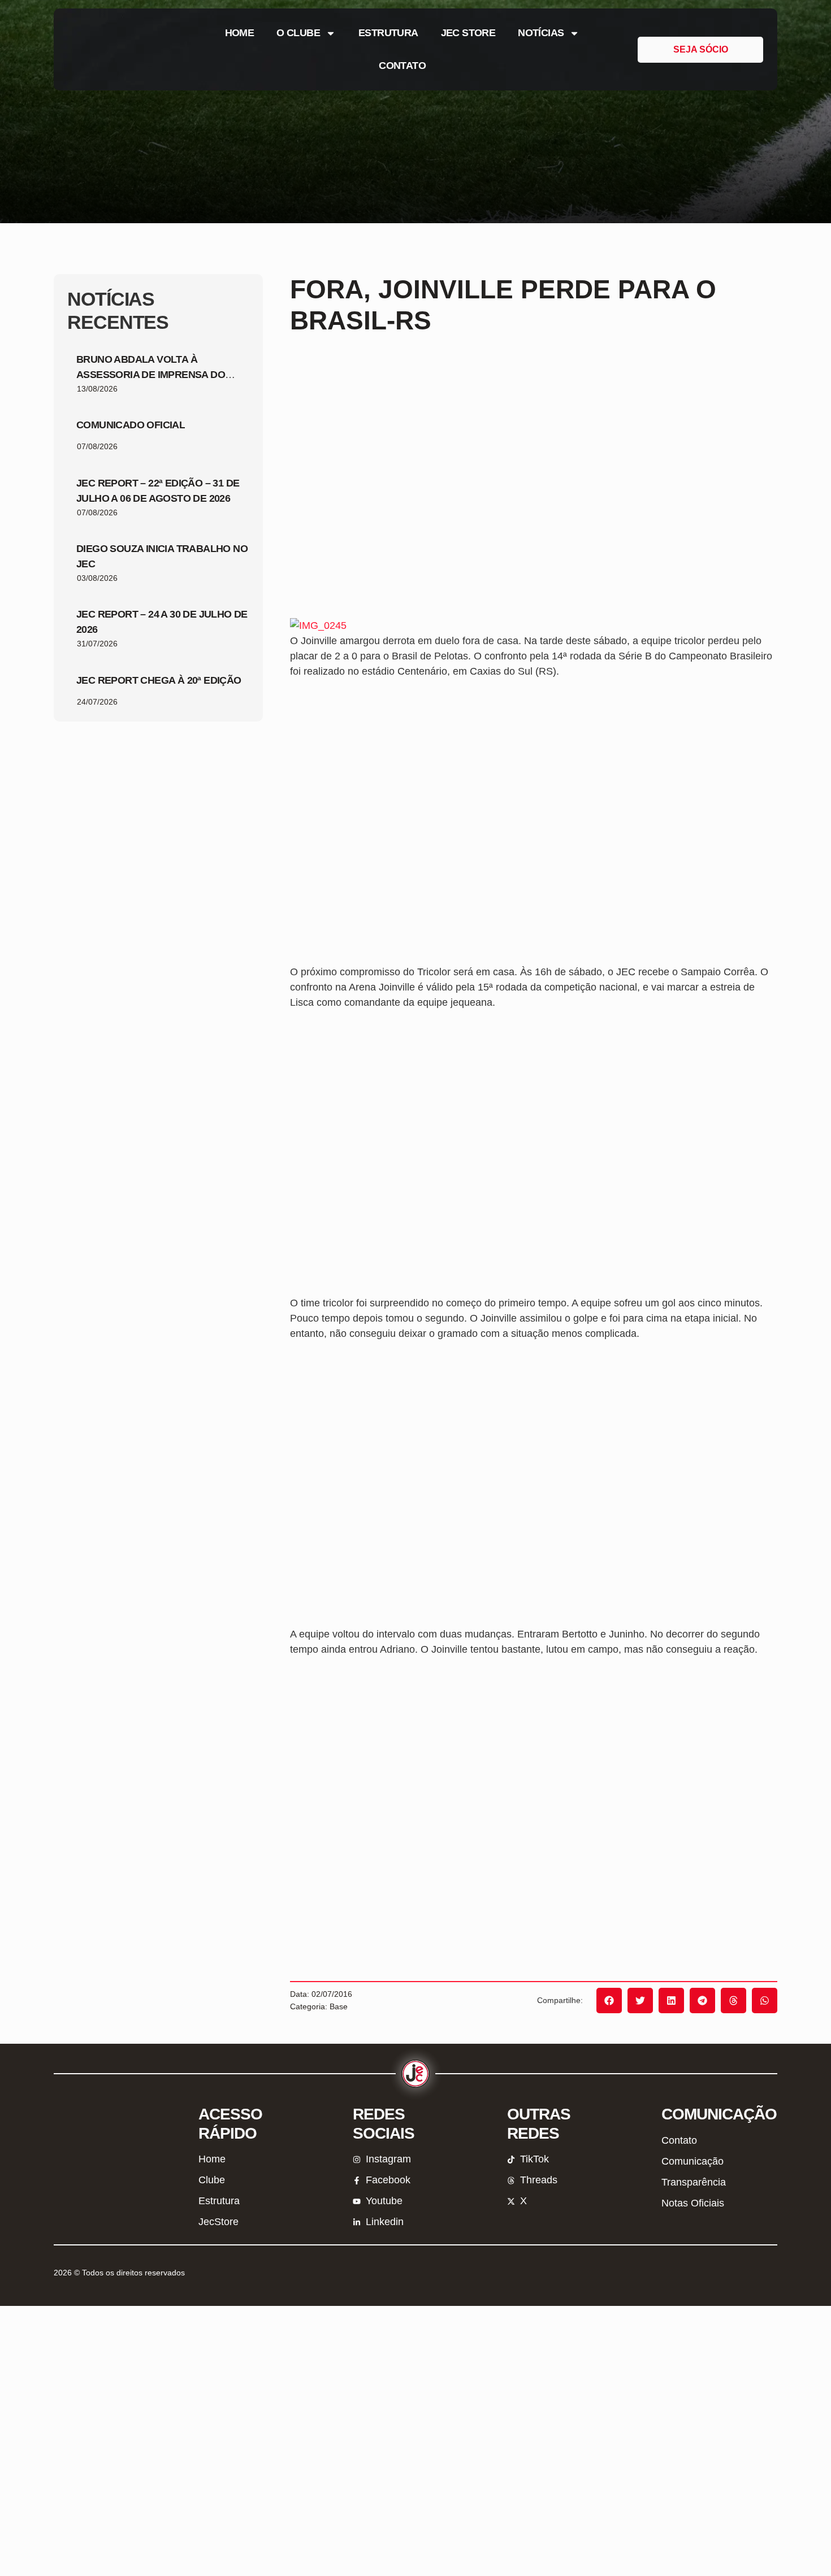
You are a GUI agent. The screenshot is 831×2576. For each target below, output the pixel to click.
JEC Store (468, 33)
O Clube (298, 33)
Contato (402, 66)
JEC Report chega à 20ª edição (159, 680)
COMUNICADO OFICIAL (131, 425)
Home (240, 33)
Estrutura (388, 33)
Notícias (541, 33)
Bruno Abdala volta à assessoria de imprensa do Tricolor (151, 375)
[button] (609, 2001)
